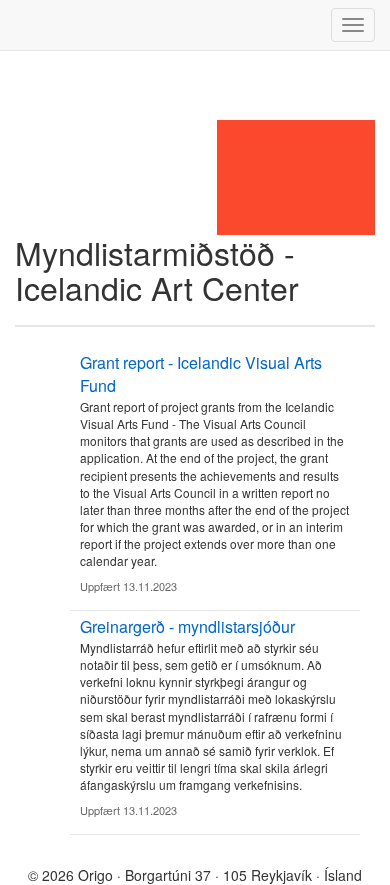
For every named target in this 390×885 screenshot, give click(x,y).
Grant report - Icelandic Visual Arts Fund (201, 374)
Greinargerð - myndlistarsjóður (187, 626)
